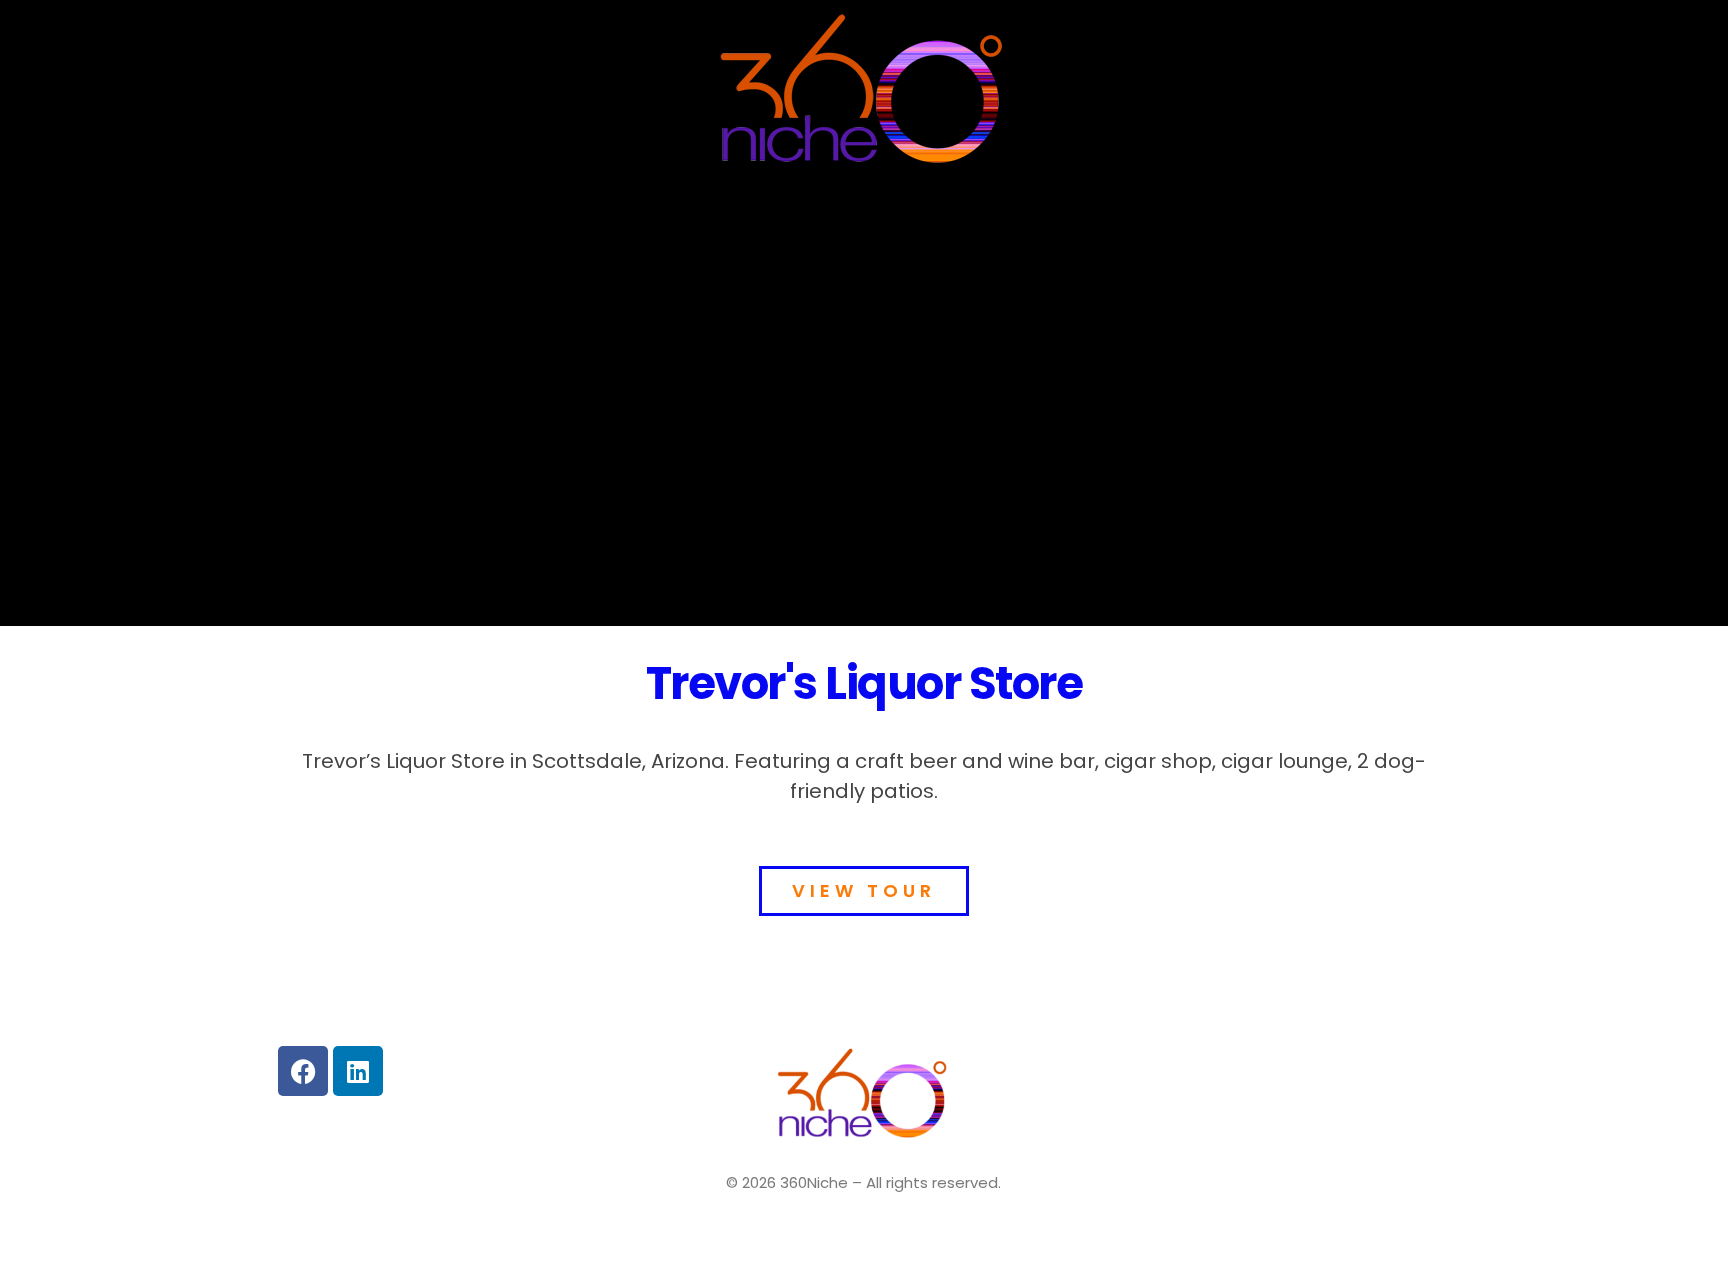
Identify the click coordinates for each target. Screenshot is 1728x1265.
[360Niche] (864, 93)
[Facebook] (303, 1071)
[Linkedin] (358, 1071)
